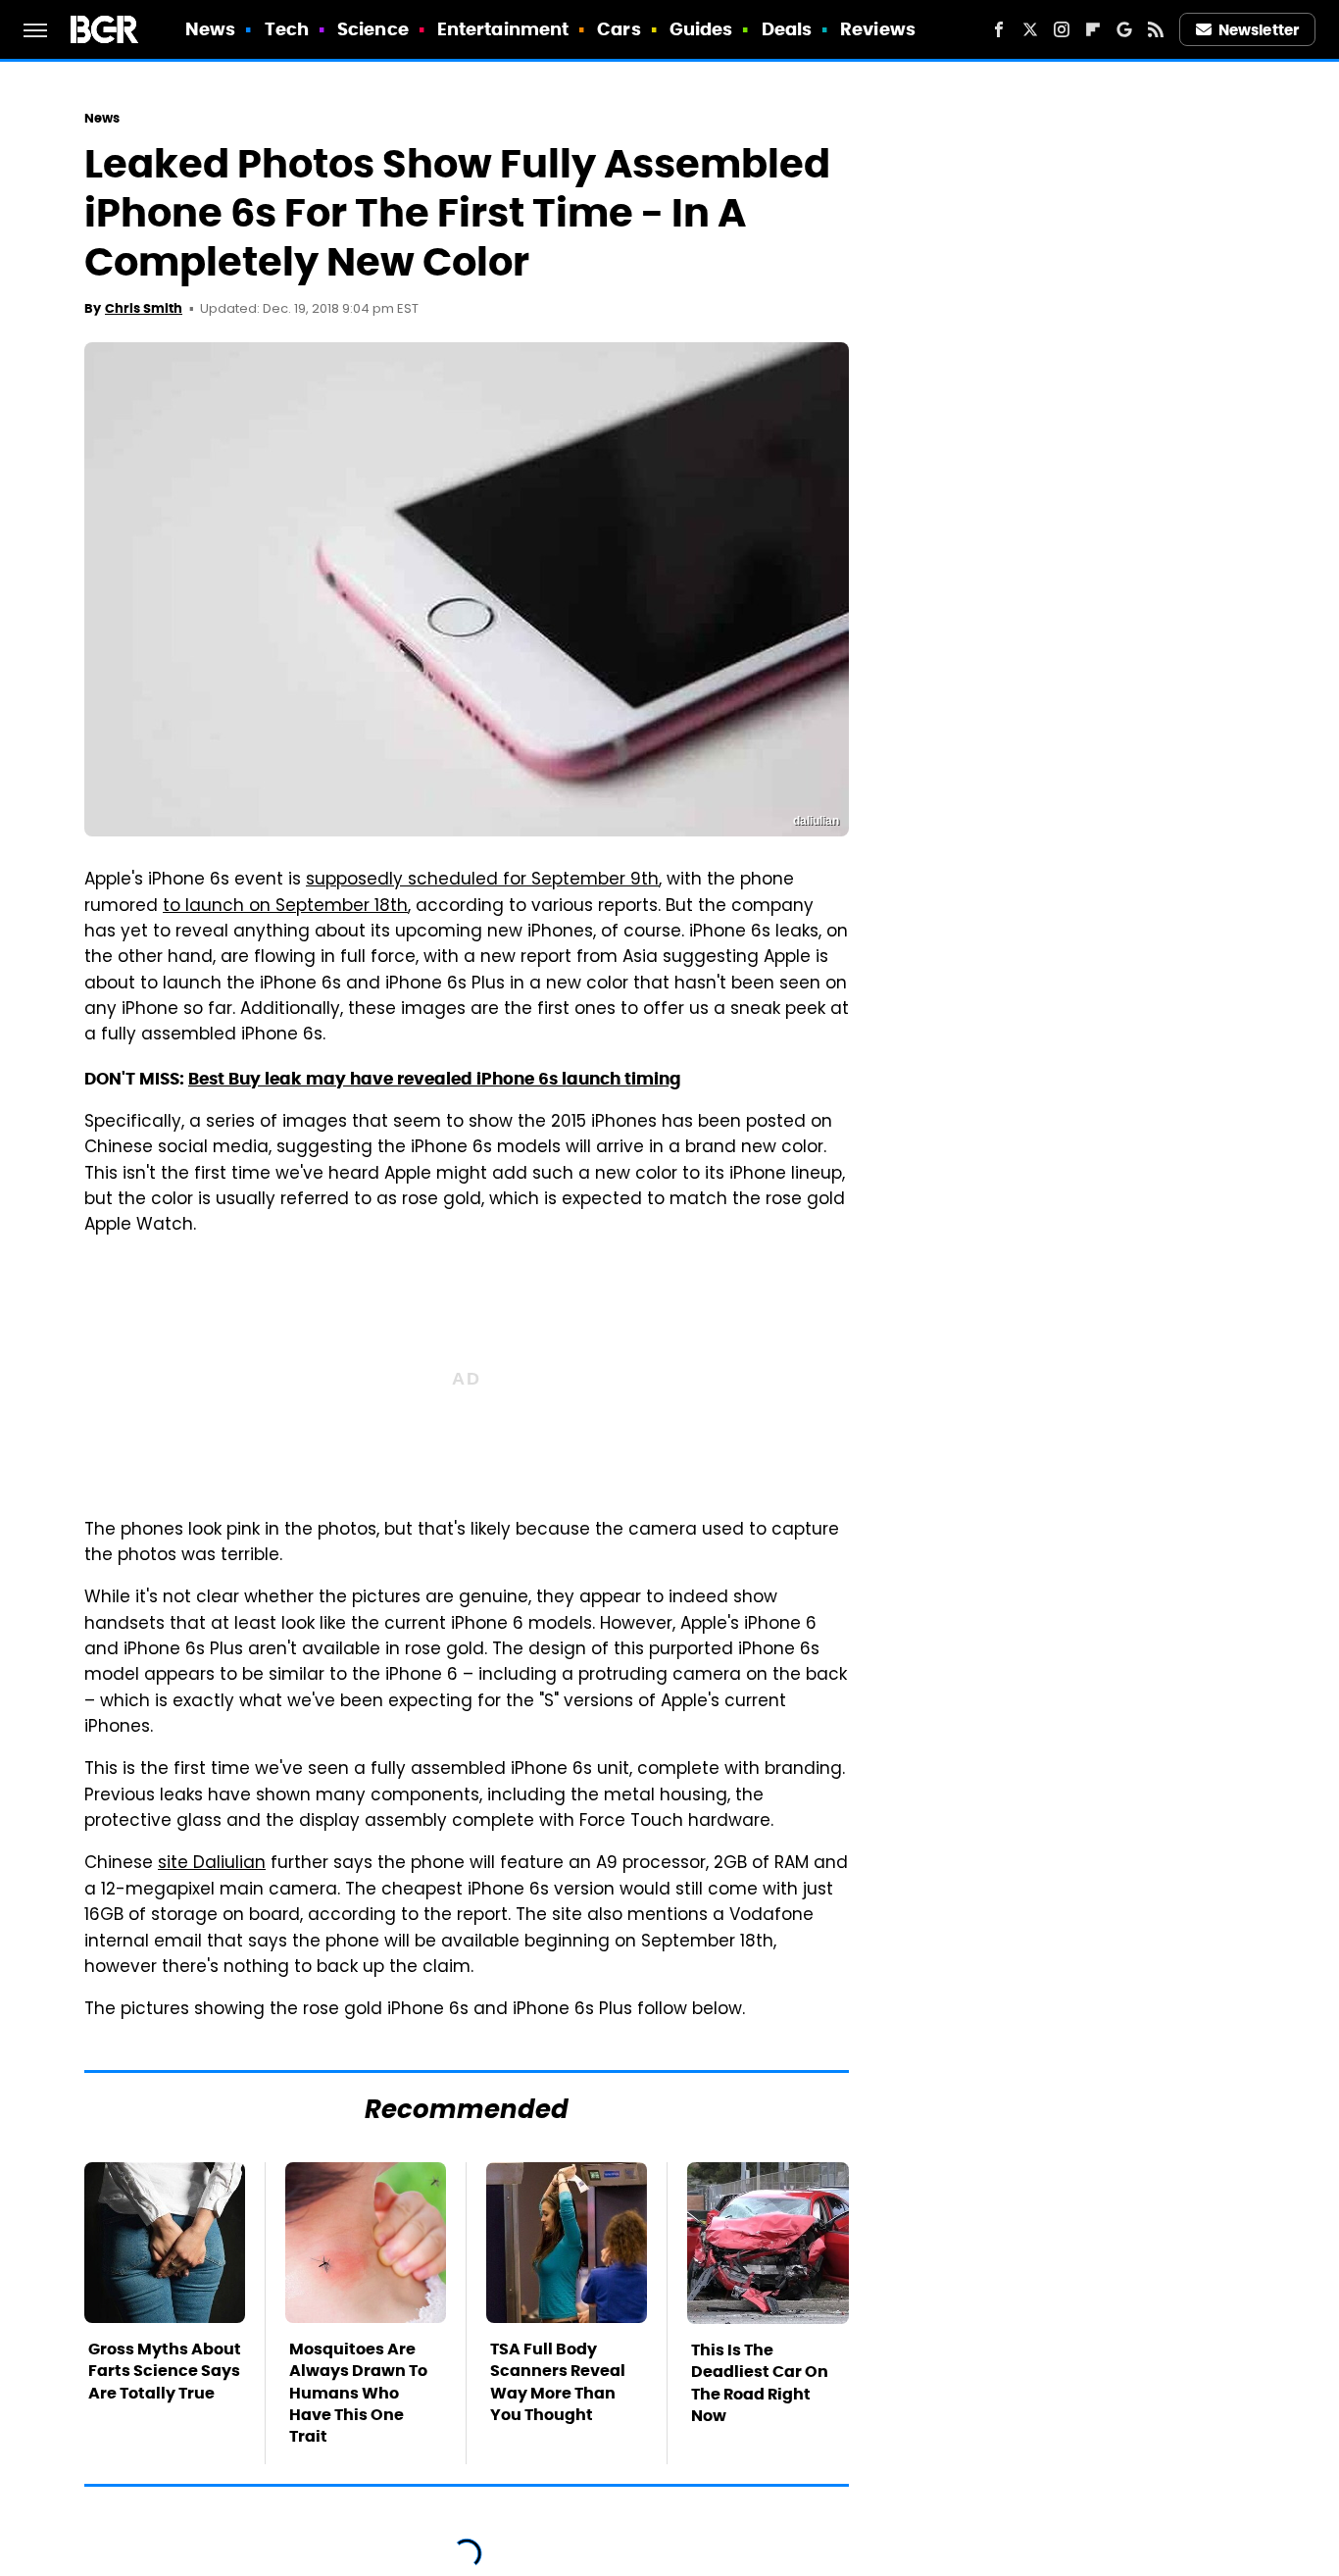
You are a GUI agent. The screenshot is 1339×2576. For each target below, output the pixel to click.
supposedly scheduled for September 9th (482, 881)
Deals (787, 29)
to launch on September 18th (285, 907)
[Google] (1124, 29)
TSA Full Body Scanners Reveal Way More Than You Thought (558, 2382)
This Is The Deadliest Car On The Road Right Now (760, 2383)
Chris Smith (144, 308)
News (210, 29)
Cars (619, 29)
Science (373, 29)
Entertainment (503, 29)
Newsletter (1259, 30)
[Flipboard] (1093, 29)
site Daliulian (212, 1864)
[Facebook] (999, 29)
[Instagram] (1062, 29)
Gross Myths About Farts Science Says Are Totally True (165, 2371)
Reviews (878, 29)
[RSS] (1156, 29)
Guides (701, 29)
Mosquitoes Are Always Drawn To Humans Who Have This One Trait (358, 2393)
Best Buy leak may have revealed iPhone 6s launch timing (435, 1079)
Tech (287, 29)
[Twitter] (1030, 29)
